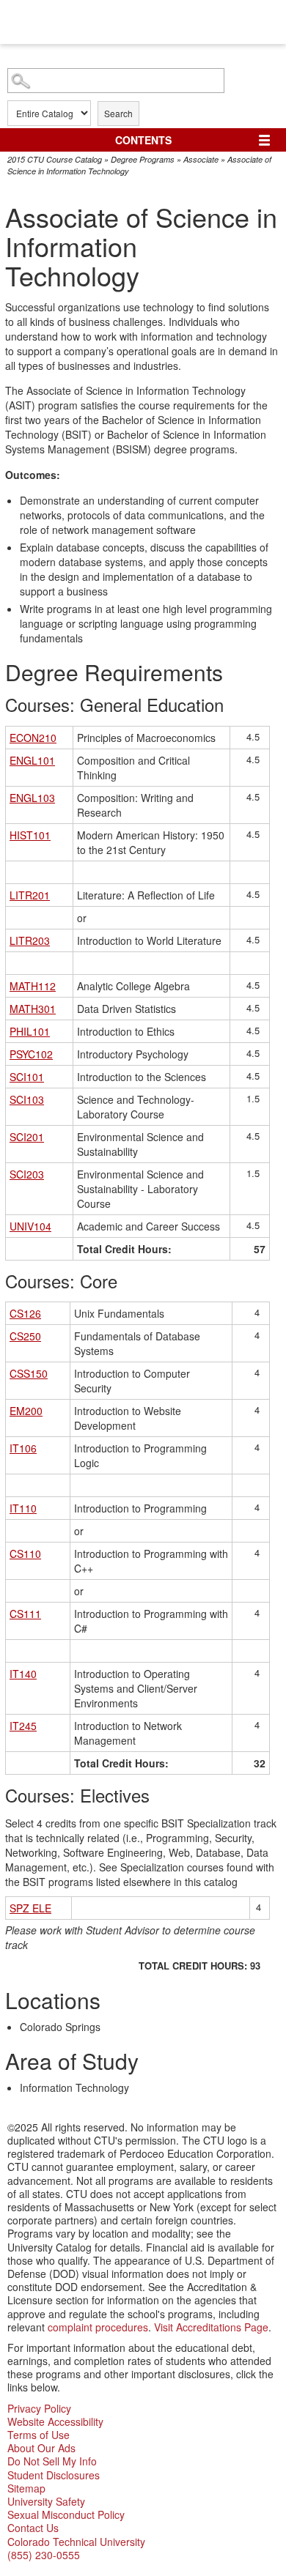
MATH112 (33, 986)
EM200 (26, 1411)
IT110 (23, 1508)
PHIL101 (30, 1031)
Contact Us (33, 2528)
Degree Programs (143, 159)
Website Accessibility (55, 2421)
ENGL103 (32, 798)
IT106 (23, 1448)
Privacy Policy (39, 2408)
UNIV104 (30, 1226)
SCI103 (27, 1099)
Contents (143, 140)
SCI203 (27, 1174)
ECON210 (33, 738)
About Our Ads (41, 2448)
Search (118, 113)
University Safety (46, 2501)
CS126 (25, 1313)
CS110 (25, 1554)
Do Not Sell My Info (52, 2461)
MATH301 (33, 1009)
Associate (201, 159)
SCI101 (27, 1077)
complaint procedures (98, 2327)
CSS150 (29, 1373)
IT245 (23, 1726)
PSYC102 (31, 1054)
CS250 (25, 1336)
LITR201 (30, 895)
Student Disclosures (54, 2475)
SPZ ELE (30, 1908)
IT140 (23, 1674)
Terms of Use (38, 2435)
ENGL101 (32, 760)
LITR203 (30, 940)
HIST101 (30, 835)
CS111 (25, 1614)
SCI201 (27, 1137)
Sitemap (26, 2488)
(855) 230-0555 (44, 2555)
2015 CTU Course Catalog (55, 159)
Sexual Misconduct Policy (66, 2514)
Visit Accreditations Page (211, 2327)
